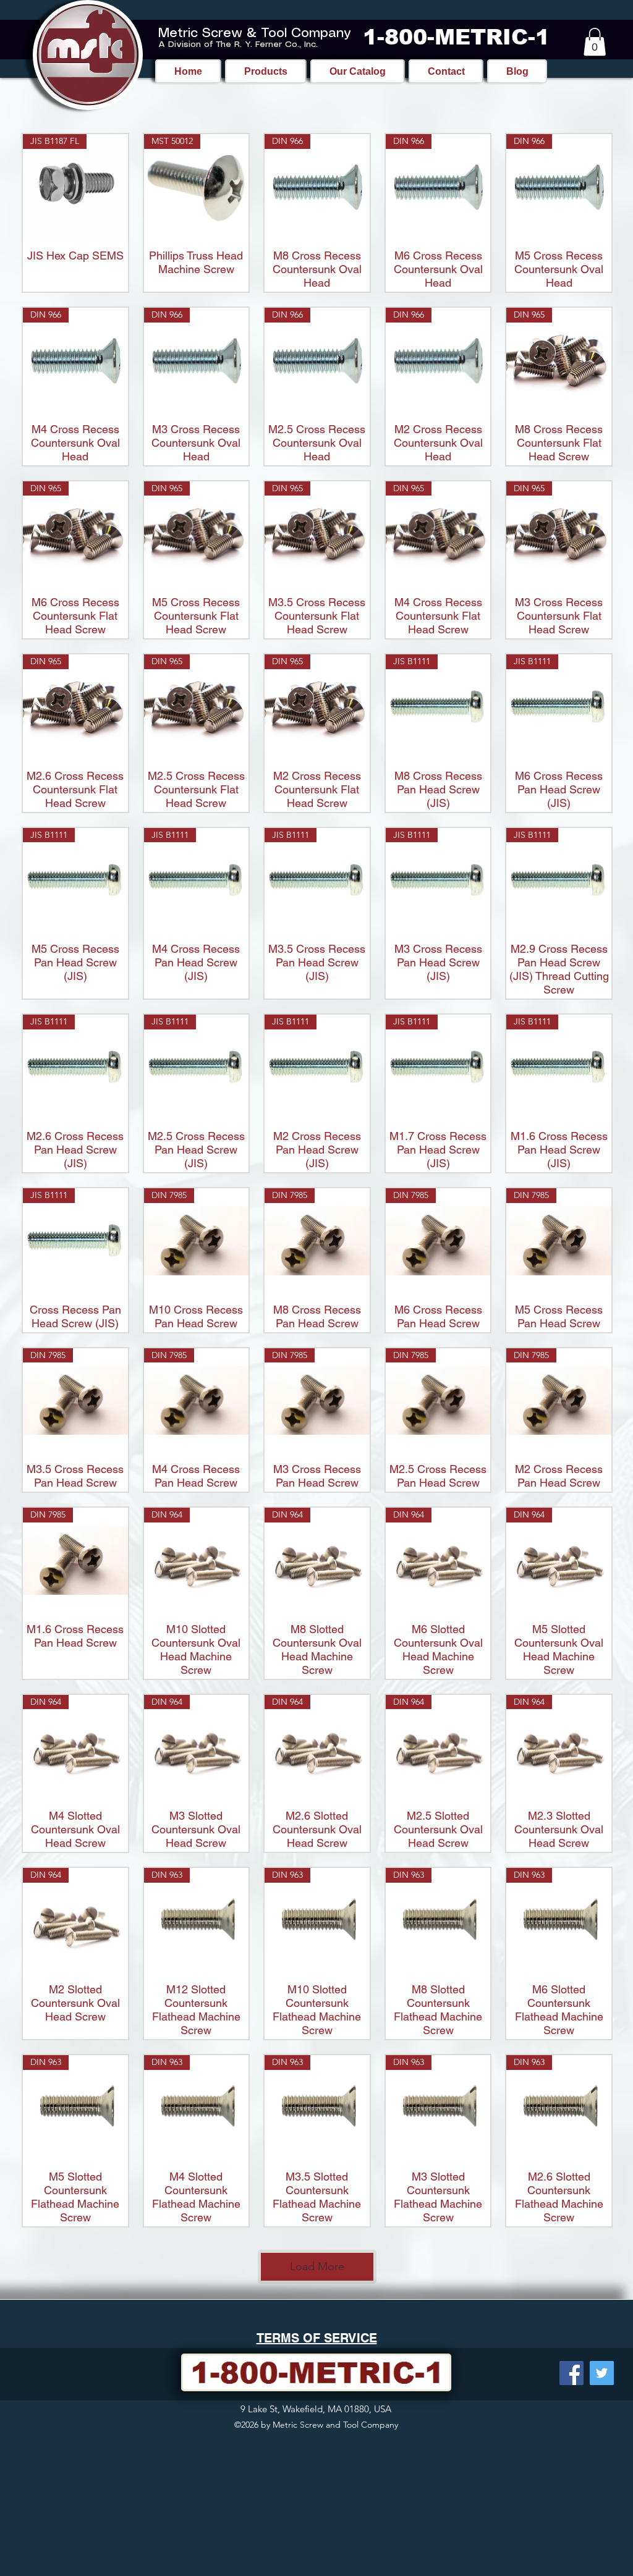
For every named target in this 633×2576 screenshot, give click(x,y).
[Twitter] (602, 2373)
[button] (595, 42)
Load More (317, 2266)
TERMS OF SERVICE (317, 2338)
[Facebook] (571, 2373)
